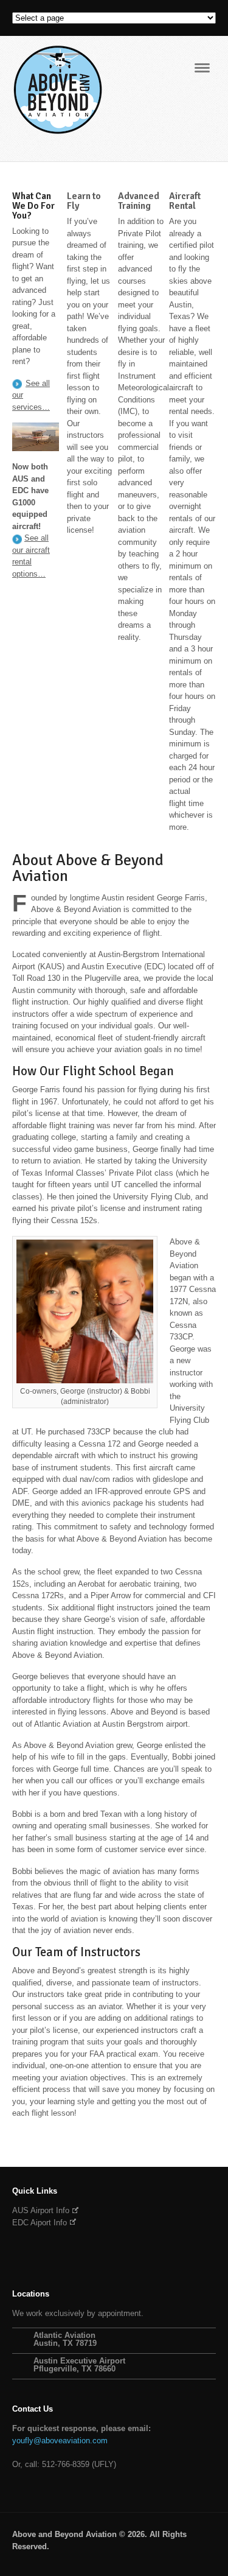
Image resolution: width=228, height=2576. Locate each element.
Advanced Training (139, 201)
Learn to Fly (84, 201)
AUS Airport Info (41, 2210)
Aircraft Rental (185, 201)
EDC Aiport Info (40, 2223)
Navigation (202, 68)
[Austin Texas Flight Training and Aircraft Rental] (58, 129)
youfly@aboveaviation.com (60, 2441)
